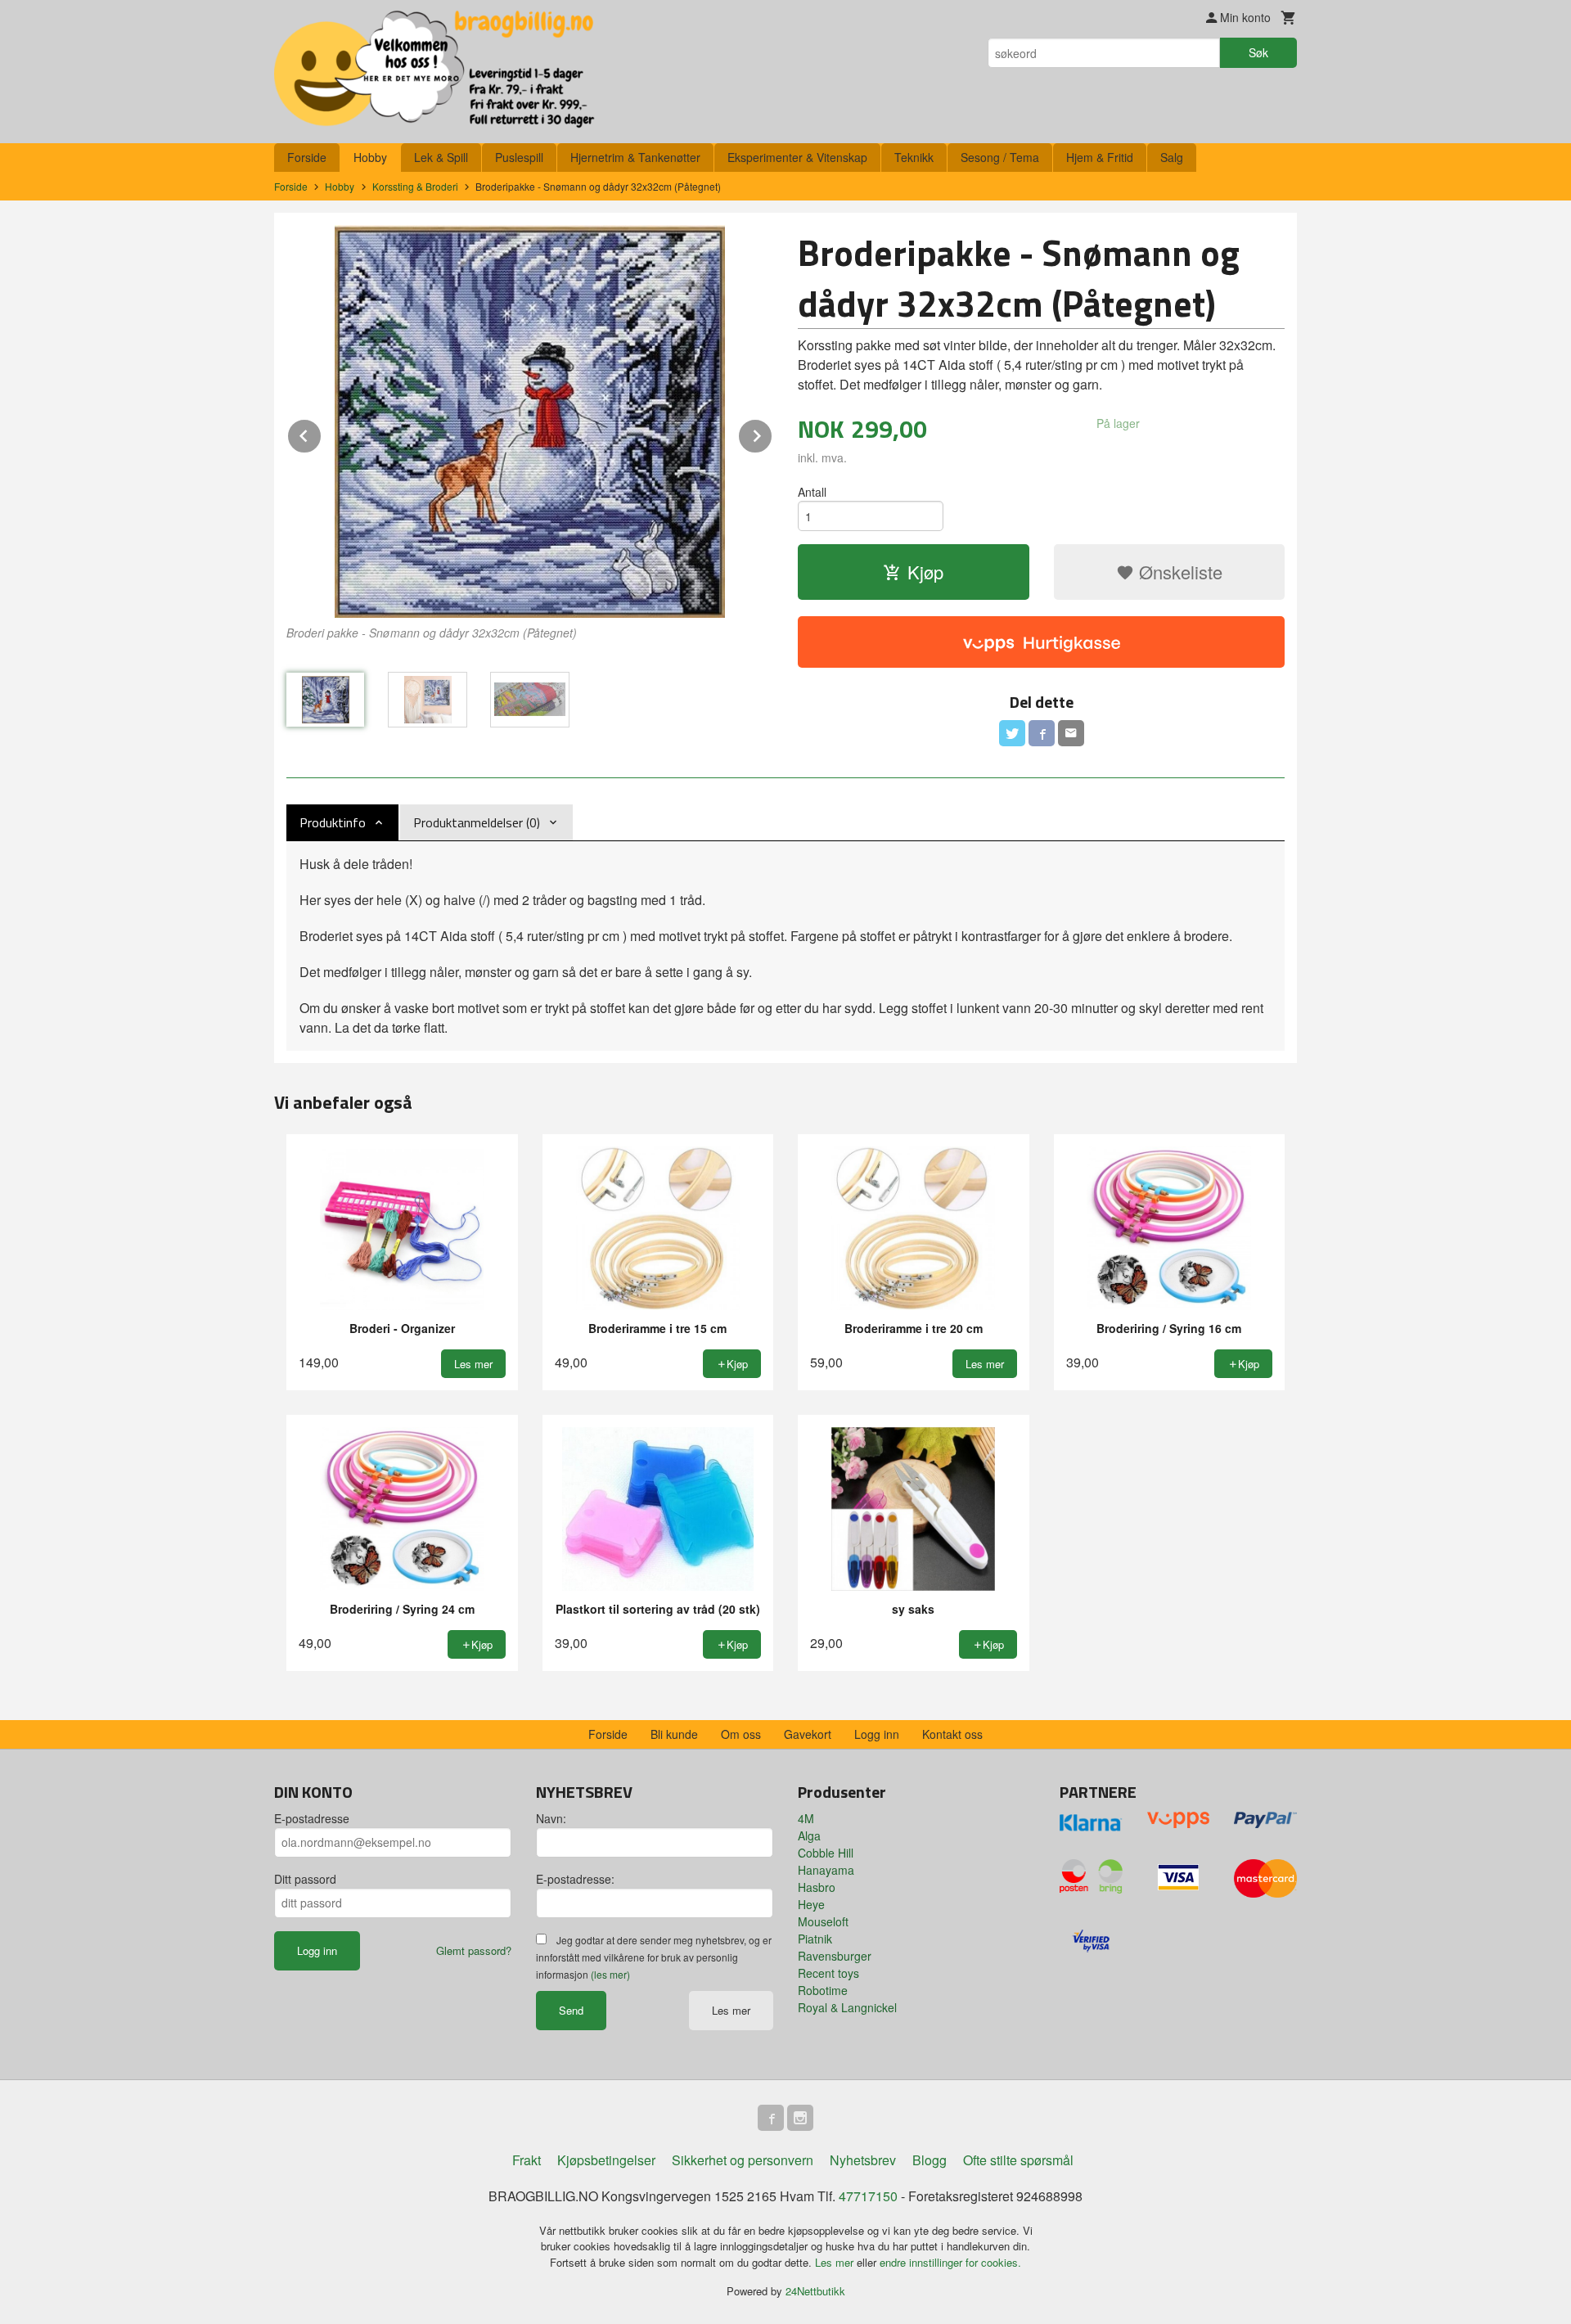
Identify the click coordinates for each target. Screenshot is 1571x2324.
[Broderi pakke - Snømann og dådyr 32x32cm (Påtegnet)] (530, 421)
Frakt (527, 2160)
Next (772, 433)
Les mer (731, 2010)
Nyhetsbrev (863, 2160)
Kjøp (925, 572)
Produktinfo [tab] (333, 822)
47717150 (868, 2196)
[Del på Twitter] (1012, 733)
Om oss (741, 1734)
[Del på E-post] (1071, 733)
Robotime (823, 1990)
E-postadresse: (575, 1879)
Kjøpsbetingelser (606, 2160)
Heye (811, 1904)
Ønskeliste (1178, 572)
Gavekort (808, 1734)
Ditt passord (305, 1879)
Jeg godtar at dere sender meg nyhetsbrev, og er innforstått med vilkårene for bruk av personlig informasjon (654, 1957)
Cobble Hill (826, 1853)
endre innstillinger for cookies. (950, 2262)
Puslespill (519, 157)
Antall (812, 492)
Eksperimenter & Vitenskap (797, 157)
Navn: (551, 1818)
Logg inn (877, 1734)
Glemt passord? (474, 1950)
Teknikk (914, 157)
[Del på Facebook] (1042, 733)
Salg (1172, 157)
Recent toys (828, 1973)
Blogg (930, 2160)
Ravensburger (835, 1956)
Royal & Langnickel (847, 2007)
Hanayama (826, 1870)
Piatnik (815, 1939)
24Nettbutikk (815, 2291)
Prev (322, 433)
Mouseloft (823, 1921)
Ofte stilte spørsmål (1018, 2160)
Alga (809, 1835)
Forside (307, 157)
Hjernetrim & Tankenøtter (635, 157)
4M (806, 1818)
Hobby (370, 157)
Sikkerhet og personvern (743, 2160)
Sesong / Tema (1000, 157)
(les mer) (610, 1974)
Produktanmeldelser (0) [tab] (477, 822)
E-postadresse (312, 1818)
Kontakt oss (952, 1734)
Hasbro (817, 1887)
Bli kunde (674, 1734)
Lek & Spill (441, 157)
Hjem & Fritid (1100, 157)
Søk (1258, 52)
